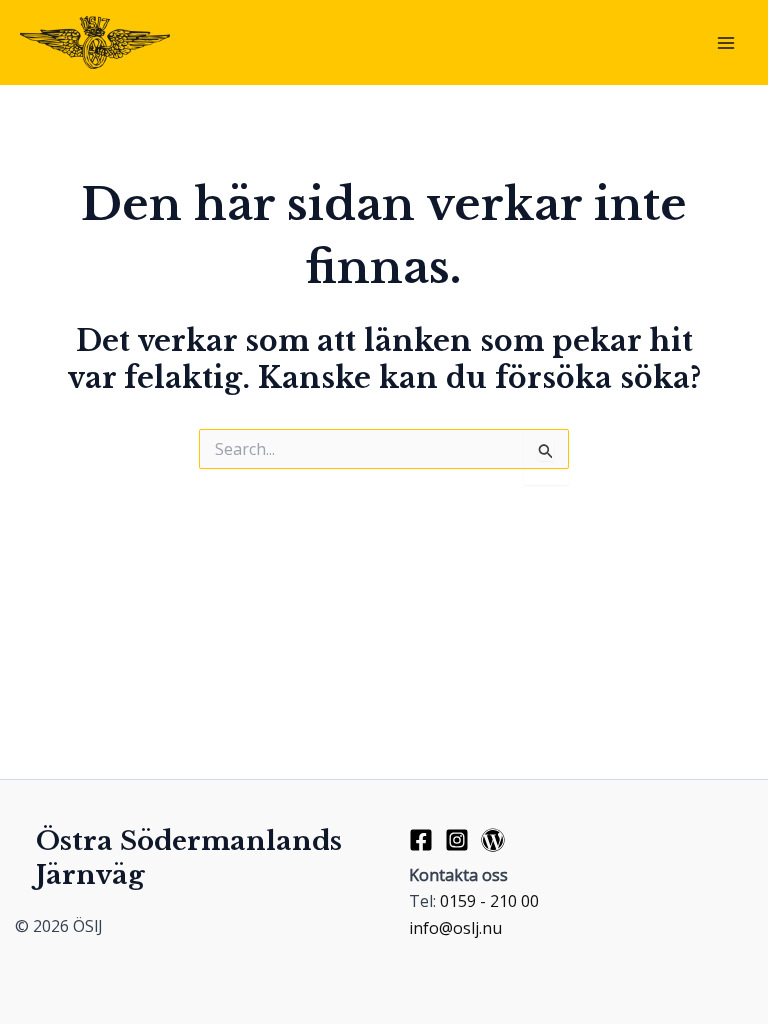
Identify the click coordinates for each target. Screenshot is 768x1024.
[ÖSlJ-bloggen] (493, 840)
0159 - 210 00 (489, 901)
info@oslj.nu (455, 928)
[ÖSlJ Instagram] (457, 840)
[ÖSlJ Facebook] (421, 840)
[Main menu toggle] (726, 43)
